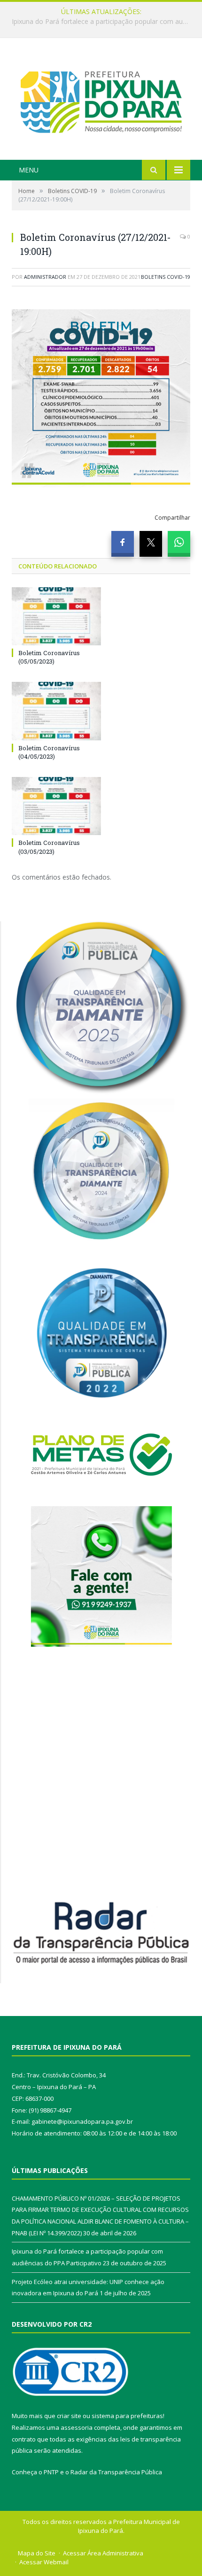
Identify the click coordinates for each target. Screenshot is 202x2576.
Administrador (45, 277)
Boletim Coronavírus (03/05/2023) (49, 847)
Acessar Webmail (44, 2562)
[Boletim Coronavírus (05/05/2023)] (56, 616)
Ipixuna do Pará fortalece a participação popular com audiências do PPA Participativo (103, 22)
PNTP (51, 2472)
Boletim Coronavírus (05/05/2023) (49, 657)
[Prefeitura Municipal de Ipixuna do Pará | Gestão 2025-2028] (101, 100)
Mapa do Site (37, 2553)
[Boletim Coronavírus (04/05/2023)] (56, 711)
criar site (69, 2416)
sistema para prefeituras (127, 2416)
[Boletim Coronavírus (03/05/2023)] (56, 806)
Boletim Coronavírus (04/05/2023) (49, 752)
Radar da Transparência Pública (116, 2472)
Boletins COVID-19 (166, 277)
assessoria (77, 2427)
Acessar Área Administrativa (103, 2553)
